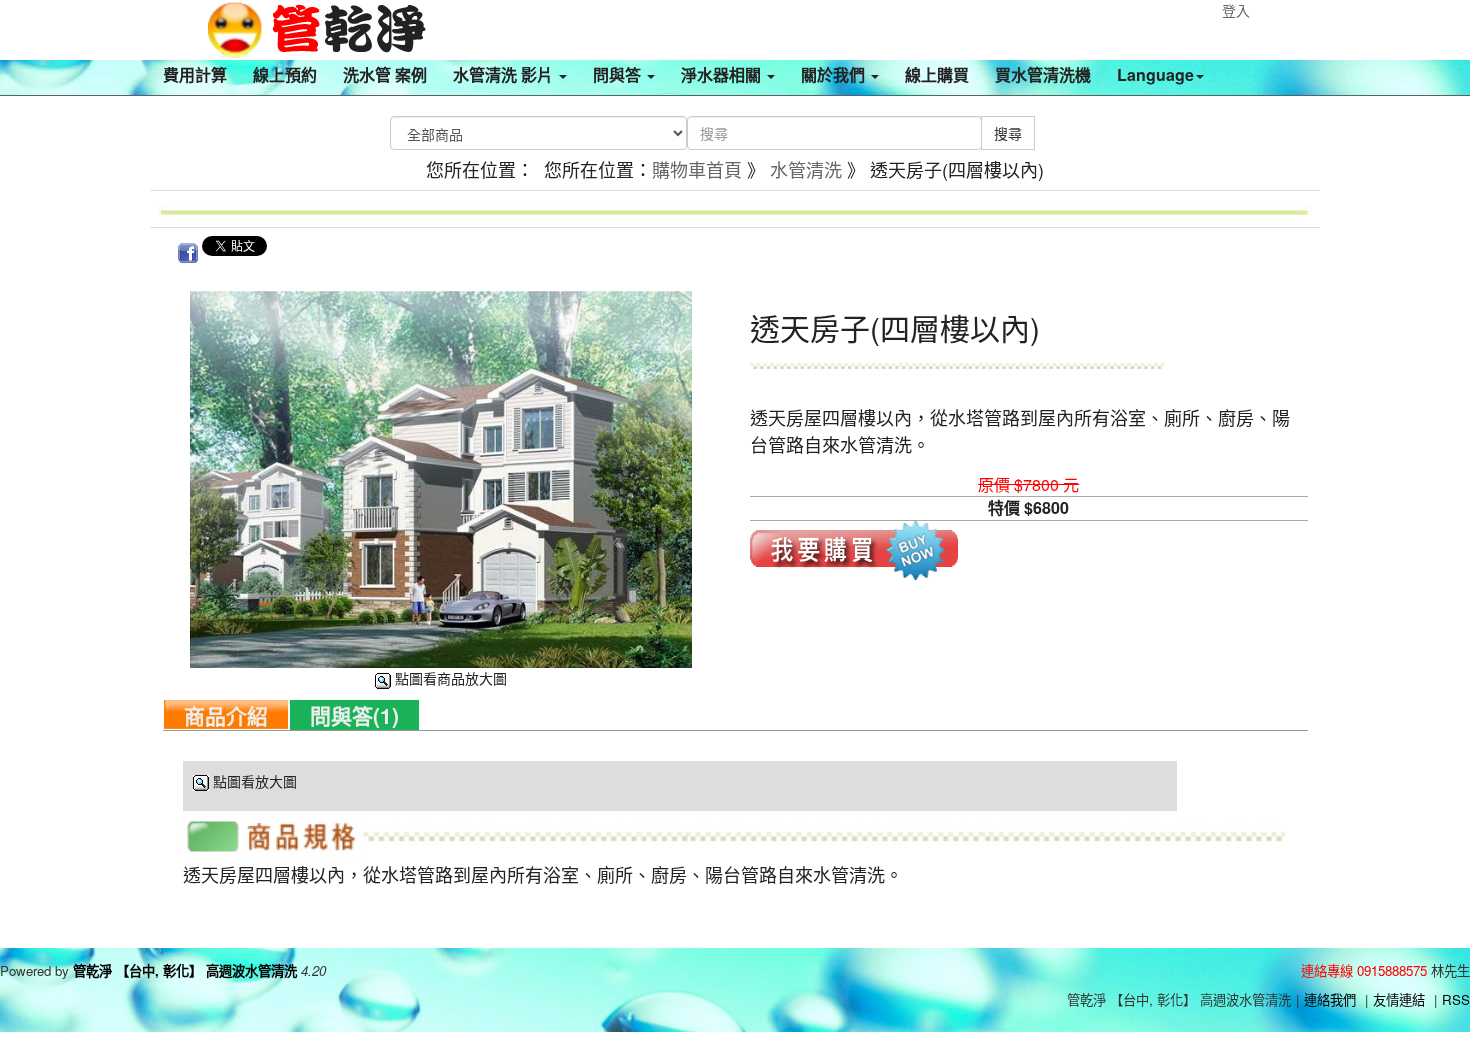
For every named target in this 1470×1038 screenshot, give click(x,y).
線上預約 (285, 74)
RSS (1456, 999)
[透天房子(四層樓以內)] (441, 477)
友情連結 (1399, 999)
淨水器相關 (723, 74)
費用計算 (195, 74)
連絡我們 (1330, 999)
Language (1155, 74)
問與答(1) (354, 715)
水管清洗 (806, 169)
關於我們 (835, 74)
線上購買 (937, 74)
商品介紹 (226, 715)
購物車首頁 (697, 169)
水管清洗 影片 (505, 74)
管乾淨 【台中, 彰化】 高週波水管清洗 (185, 970)
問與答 (619, 74)
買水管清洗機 (1043, 74)
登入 (1236, 10)
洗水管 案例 (385, 74)
